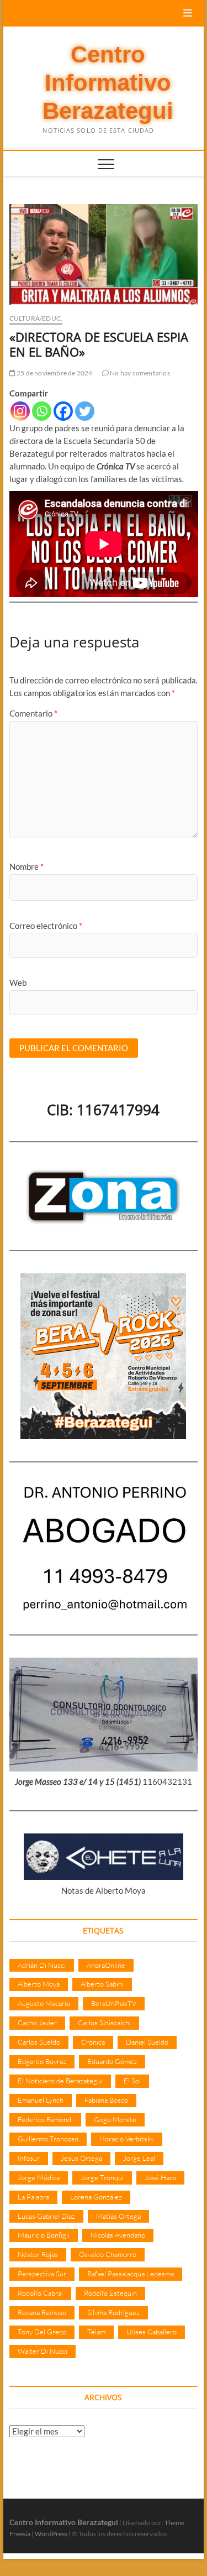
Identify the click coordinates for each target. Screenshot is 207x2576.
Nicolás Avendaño (118, 2235)
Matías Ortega (118, 2216)
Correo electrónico (46, 926)
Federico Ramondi (45, 2119)
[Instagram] (20, 411)
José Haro (160, 2177)
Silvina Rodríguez (113, 2312)
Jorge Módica (39, 2177)
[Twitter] (85, 411)
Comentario (33, 713)
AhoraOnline (106, 1965)
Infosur (29, 2158)
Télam (96, 2332)
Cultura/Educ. (36, 318)
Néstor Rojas (38, 2254)
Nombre (26, 866)
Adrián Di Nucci (42, 1965)
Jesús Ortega (81, 2158)
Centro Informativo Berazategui (108, 83)
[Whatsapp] (42, 411)
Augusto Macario (44, 2003)
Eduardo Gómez (112, 2061)
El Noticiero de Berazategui (60, 2081)
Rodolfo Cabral (40, 2293)
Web (18, 983)
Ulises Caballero (152, 2332)
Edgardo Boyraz (42, 2061)
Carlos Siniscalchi (104, 2023)
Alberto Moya (39, 1984)
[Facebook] (63, 411)
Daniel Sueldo (147, 2042)
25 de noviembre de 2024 (54, 373)
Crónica (93, 2042)
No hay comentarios (139, 373)
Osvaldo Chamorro (108, 2254)
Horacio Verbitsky (127, 2139)
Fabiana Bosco (106, 2100)
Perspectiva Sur (42, 2274)
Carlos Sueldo (39, 2042)
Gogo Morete (115, 2119)
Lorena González (96, 2197)
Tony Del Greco (42, 2332)
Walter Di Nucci (43, 2351)
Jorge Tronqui (102, 2177)
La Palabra (33, 2197)
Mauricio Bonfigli (44, 2235)
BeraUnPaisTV (114, 2003)
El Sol (132, 2081)
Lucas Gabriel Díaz (46, 2216)
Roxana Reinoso (42, 2312)
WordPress (51, 2534)
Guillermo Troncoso (48, 2139)
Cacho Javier (37, 2023)
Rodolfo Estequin (110, 2293)
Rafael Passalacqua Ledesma (131, 2274)
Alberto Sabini (102, 1984)
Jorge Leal (139, 2158)
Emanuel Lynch (41, 2100)
